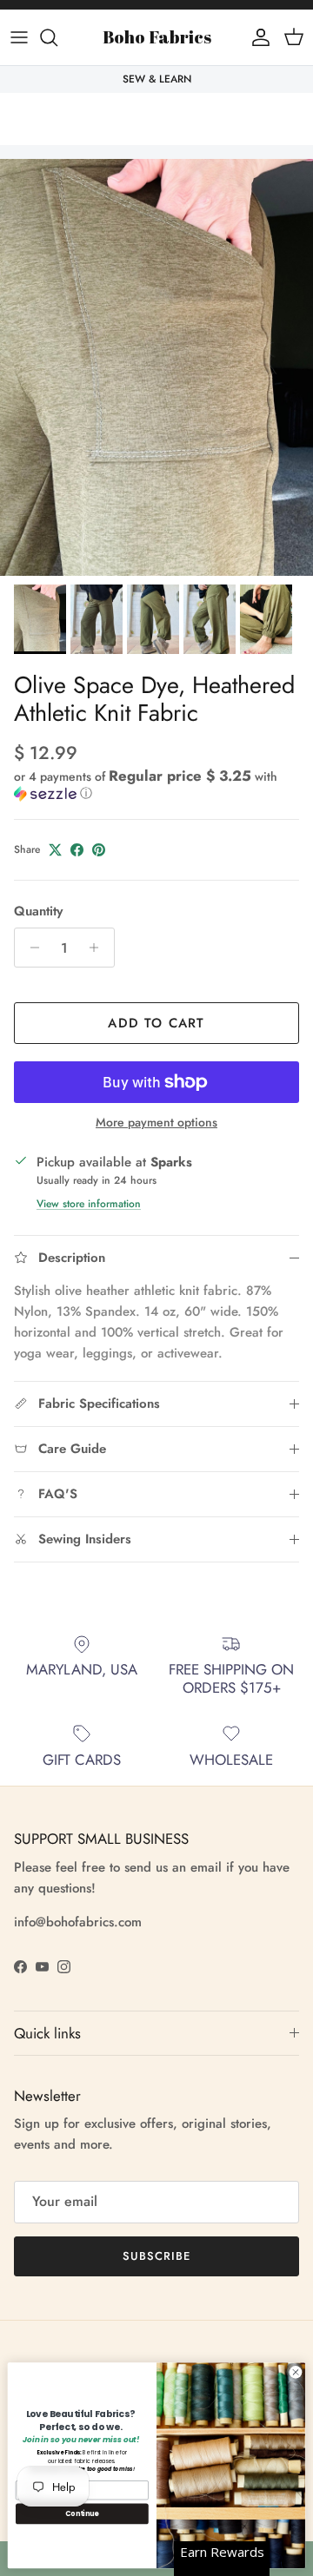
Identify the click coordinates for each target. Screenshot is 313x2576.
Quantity (38, 912)
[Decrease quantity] (30, 948)
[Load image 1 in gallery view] (156, 367)
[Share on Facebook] (77, 850)
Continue (82, 2514)
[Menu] (19, 37)
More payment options (156, 1123)
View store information (89, 1204)
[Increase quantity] (99, 948)
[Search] (57, 37)
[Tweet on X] (55, 850)
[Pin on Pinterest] (99, 850)
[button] (156, 785)
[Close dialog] (295, 2372)
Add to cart (156, 1023)
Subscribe (156, 2256)
